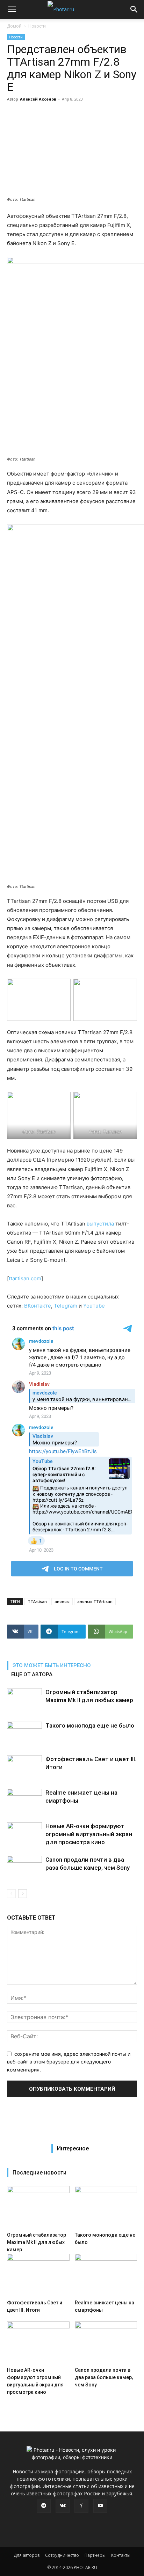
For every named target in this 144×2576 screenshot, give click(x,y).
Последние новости (39, 2173)
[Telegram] (44, 2506)
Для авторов (27, 2555)
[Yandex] (81, 2506)
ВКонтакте (38, 1306)
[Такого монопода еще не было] (24, 1734)
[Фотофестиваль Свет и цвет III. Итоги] (24, 1767)
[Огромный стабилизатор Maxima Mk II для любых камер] (24, 1700)
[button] (12, 9)
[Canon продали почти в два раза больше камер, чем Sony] (24, 1868)
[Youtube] (100, 2506)
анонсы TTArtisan (95, 1601)
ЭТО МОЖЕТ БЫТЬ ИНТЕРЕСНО (52, 1665)
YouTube (94, 1306)
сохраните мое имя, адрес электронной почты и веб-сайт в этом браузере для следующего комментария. (69, 2062)
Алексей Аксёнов (38, 99)
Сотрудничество (62, 2555)
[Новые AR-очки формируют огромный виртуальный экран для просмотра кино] (24, 1834)
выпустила (100, 1224)
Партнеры (95, 2555)
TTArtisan (37, 1601)
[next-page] (23, 1894)
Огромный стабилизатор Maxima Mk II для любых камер (37, 2242)
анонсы (62, 1601)
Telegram (66, 1306)
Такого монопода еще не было (90, 1725)
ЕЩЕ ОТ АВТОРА (32, 1675)
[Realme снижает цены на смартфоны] (24, 1801)
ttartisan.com (25, 1278)
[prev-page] (11, 1894)
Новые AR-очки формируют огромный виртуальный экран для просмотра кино (89, 1834)
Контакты (121, 2555)
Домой (14, 26)
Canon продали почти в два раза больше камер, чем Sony (104, 2377)
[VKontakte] (63, 2506)
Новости (37, 26)
